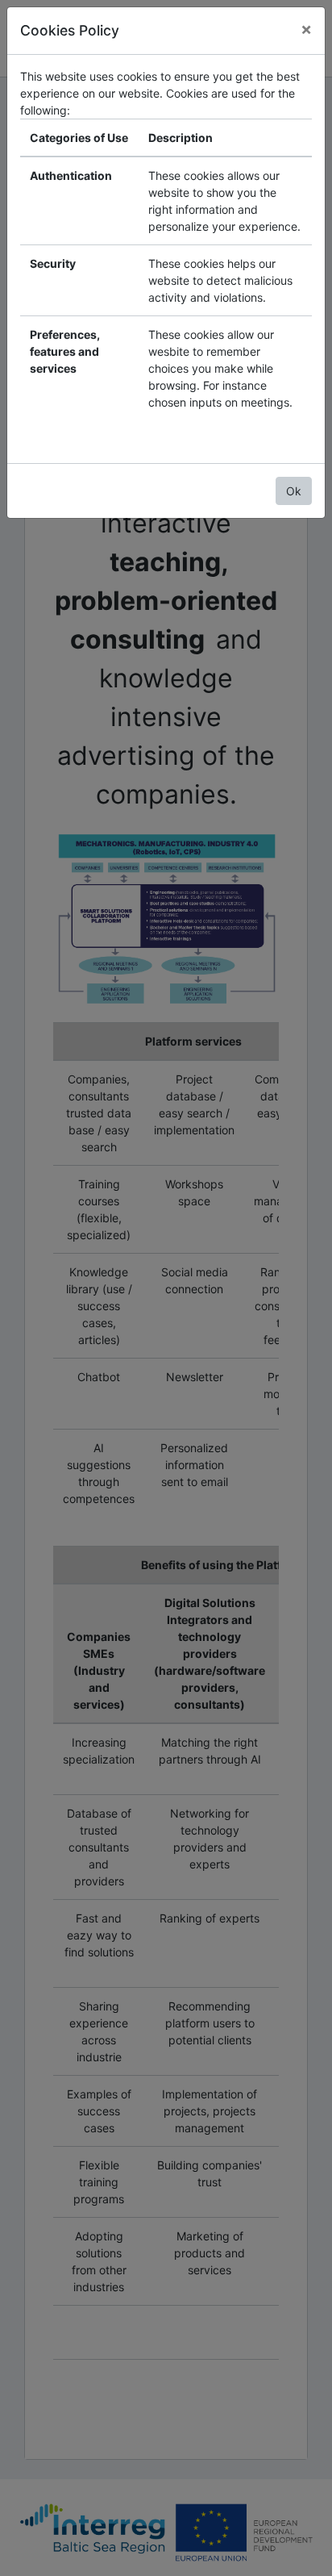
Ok (294, 491)
